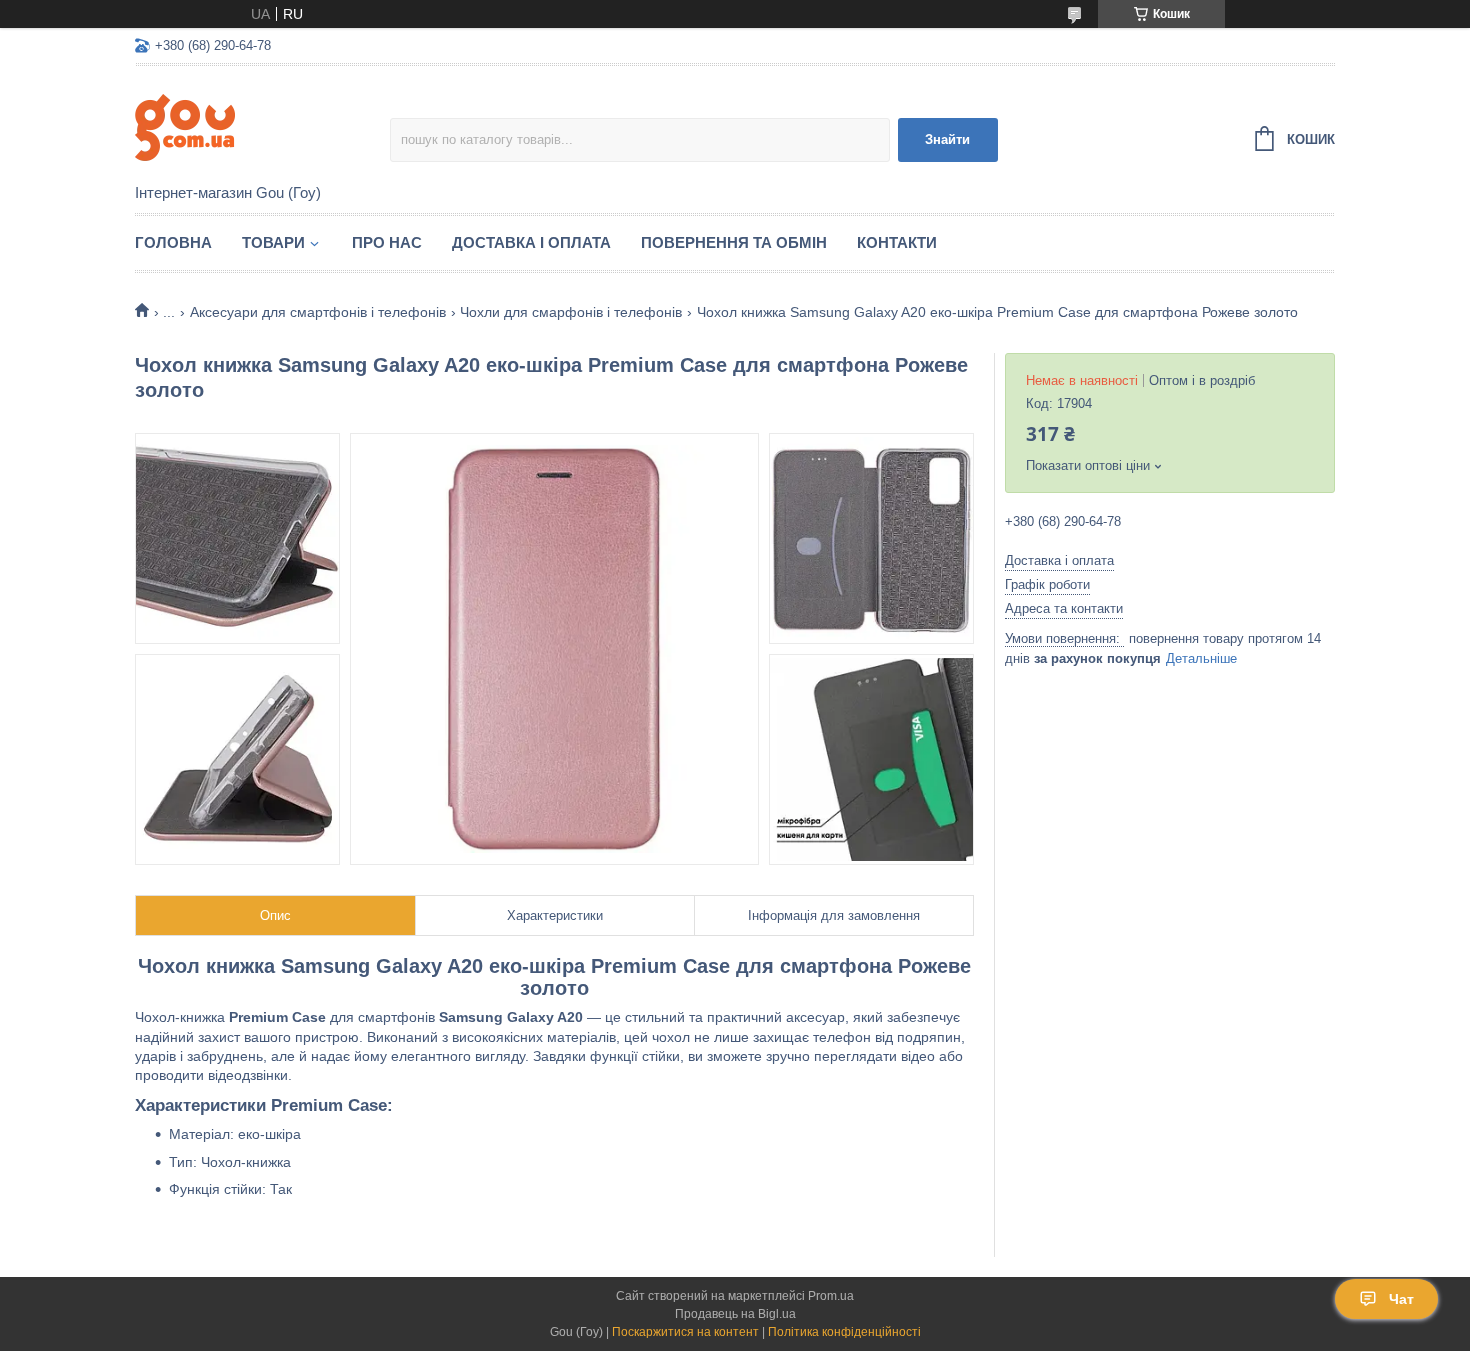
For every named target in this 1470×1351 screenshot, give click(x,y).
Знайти (947, 139)
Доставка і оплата (531, 242)
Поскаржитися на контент (685, 1332)
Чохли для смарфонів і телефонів (571, 312)
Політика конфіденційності (844, 1332)
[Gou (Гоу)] (262, 126)
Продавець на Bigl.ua (735, 1314)
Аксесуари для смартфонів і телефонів (318, 312)
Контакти (897, 242)
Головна (173, 242)
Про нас (387, 242)
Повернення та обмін (734, 242)
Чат (1401, 1299)
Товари (273, 242)
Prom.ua (831, 1296)
